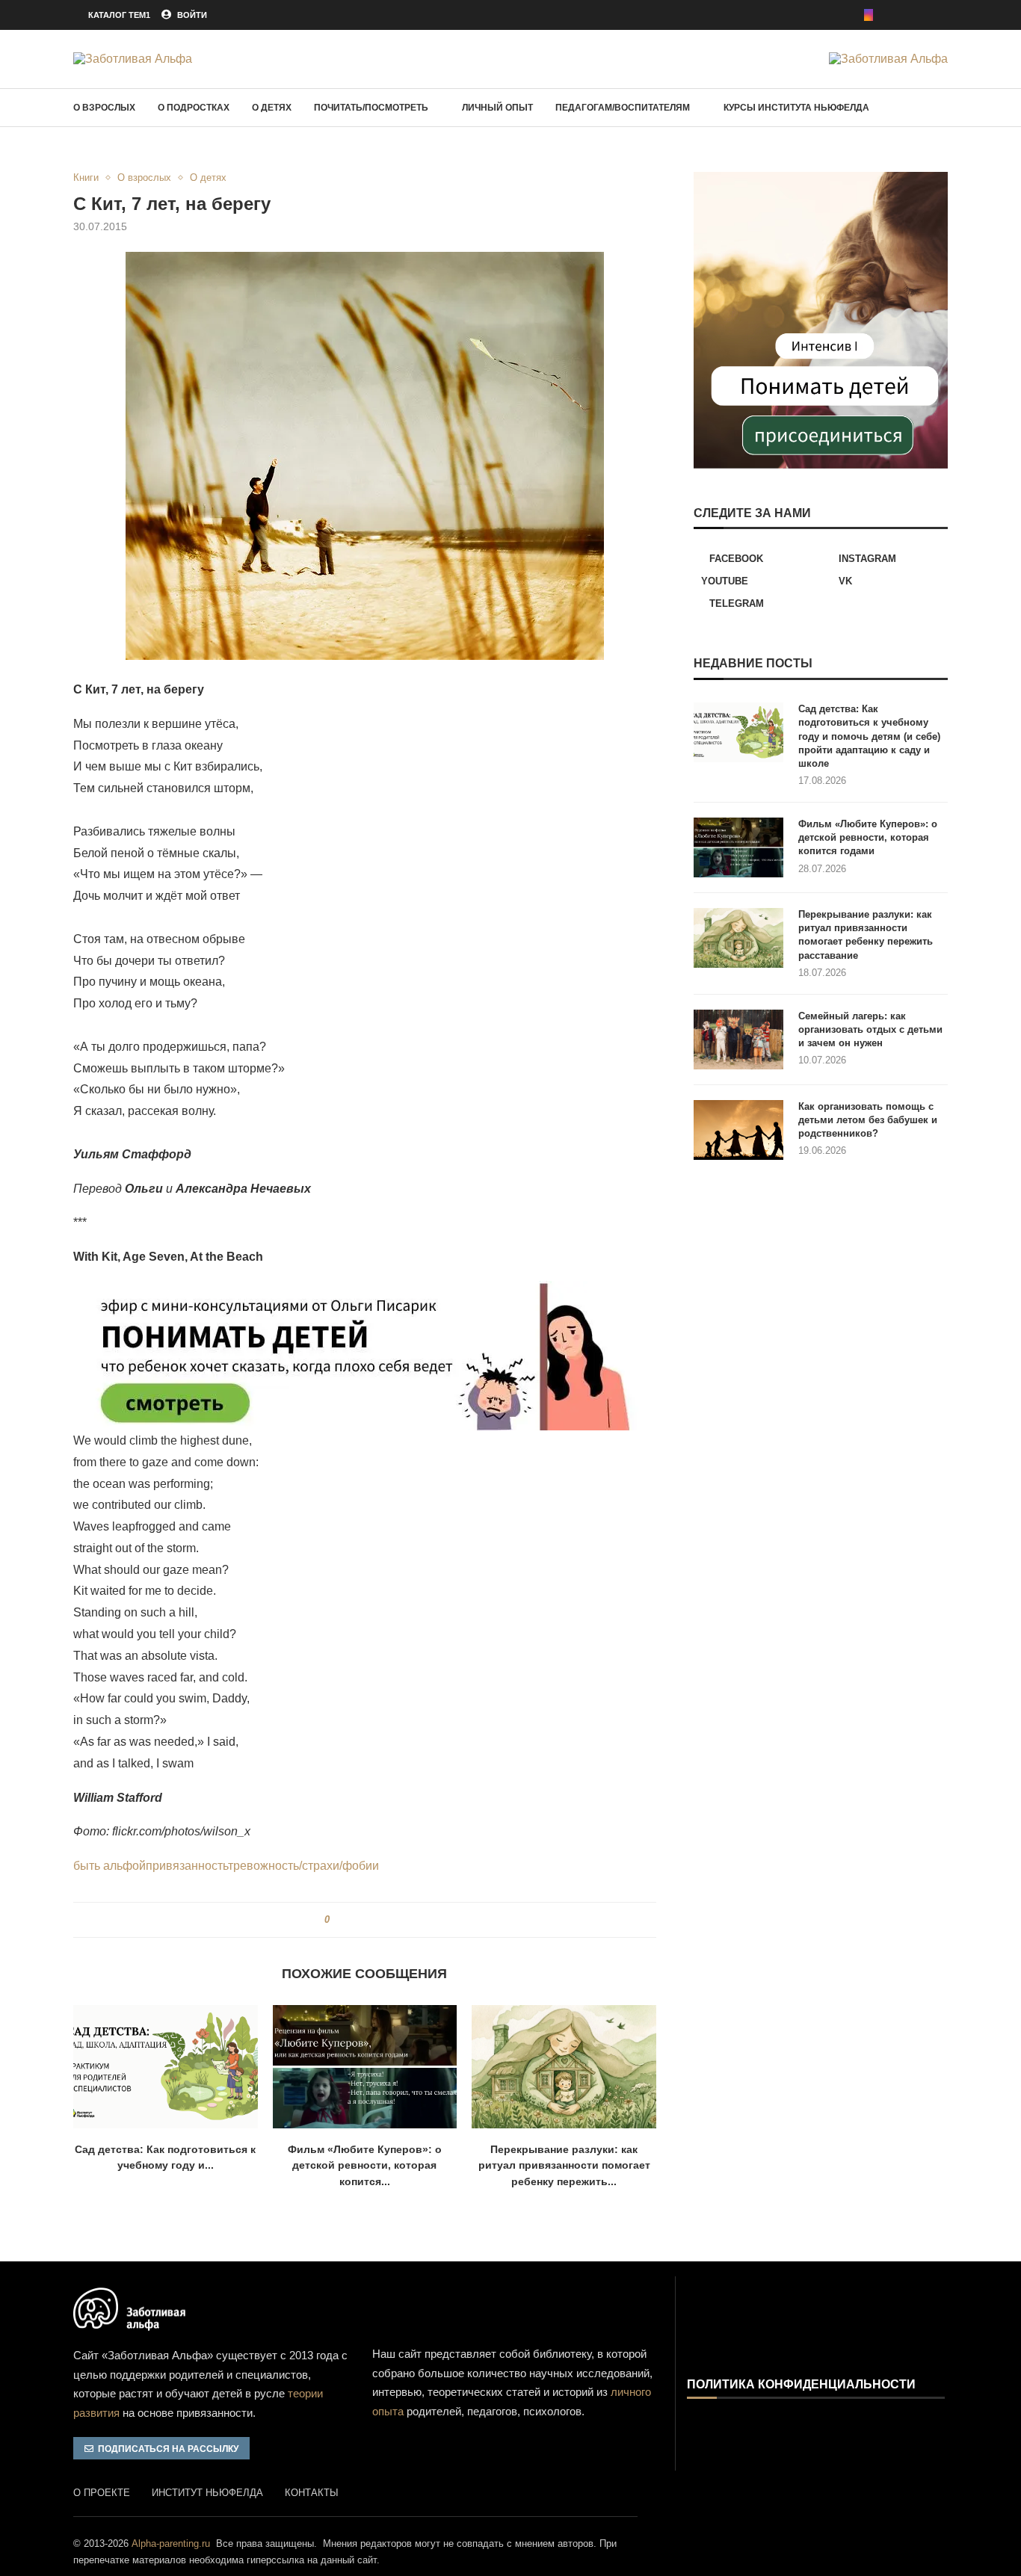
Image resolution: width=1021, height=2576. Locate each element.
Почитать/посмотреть (371, 108)
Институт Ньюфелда (207, 2493)
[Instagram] (869, 15)
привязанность (187, 1866)
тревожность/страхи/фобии (303, 1866)
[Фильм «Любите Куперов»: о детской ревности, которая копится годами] (365, 2066)
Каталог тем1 (119, 15)
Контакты (312, 2493)
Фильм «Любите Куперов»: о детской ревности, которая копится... (365, 2165)
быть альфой (109, 1866)
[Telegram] (943, 15)
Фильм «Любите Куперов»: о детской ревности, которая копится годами (868, 837)
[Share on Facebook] (346, 1920)
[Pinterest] (889, 15)
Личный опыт (497, 108)
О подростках (194, 108)
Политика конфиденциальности (801, 2385)
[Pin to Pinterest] (367, 1920)
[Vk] (922, 15)
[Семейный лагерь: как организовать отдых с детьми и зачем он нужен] (738, 1040)
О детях (272, 108)
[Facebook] (848, 15)
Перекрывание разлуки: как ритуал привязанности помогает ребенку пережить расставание (866, 935)
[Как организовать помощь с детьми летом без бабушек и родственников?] (738, 1130)
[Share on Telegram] (381, 1920)
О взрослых (104, 108)
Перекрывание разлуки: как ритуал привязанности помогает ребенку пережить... (564, 2165)
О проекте (102, 2493)
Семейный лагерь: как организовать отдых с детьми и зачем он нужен (870, 1029)
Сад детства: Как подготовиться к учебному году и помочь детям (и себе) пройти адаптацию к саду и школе (869, 736)
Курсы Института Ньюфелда (796, 108)
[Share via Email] (395, 1920)
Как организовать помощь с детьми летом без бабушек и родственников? (868, 1120)
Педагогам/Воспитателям (623, 108)
